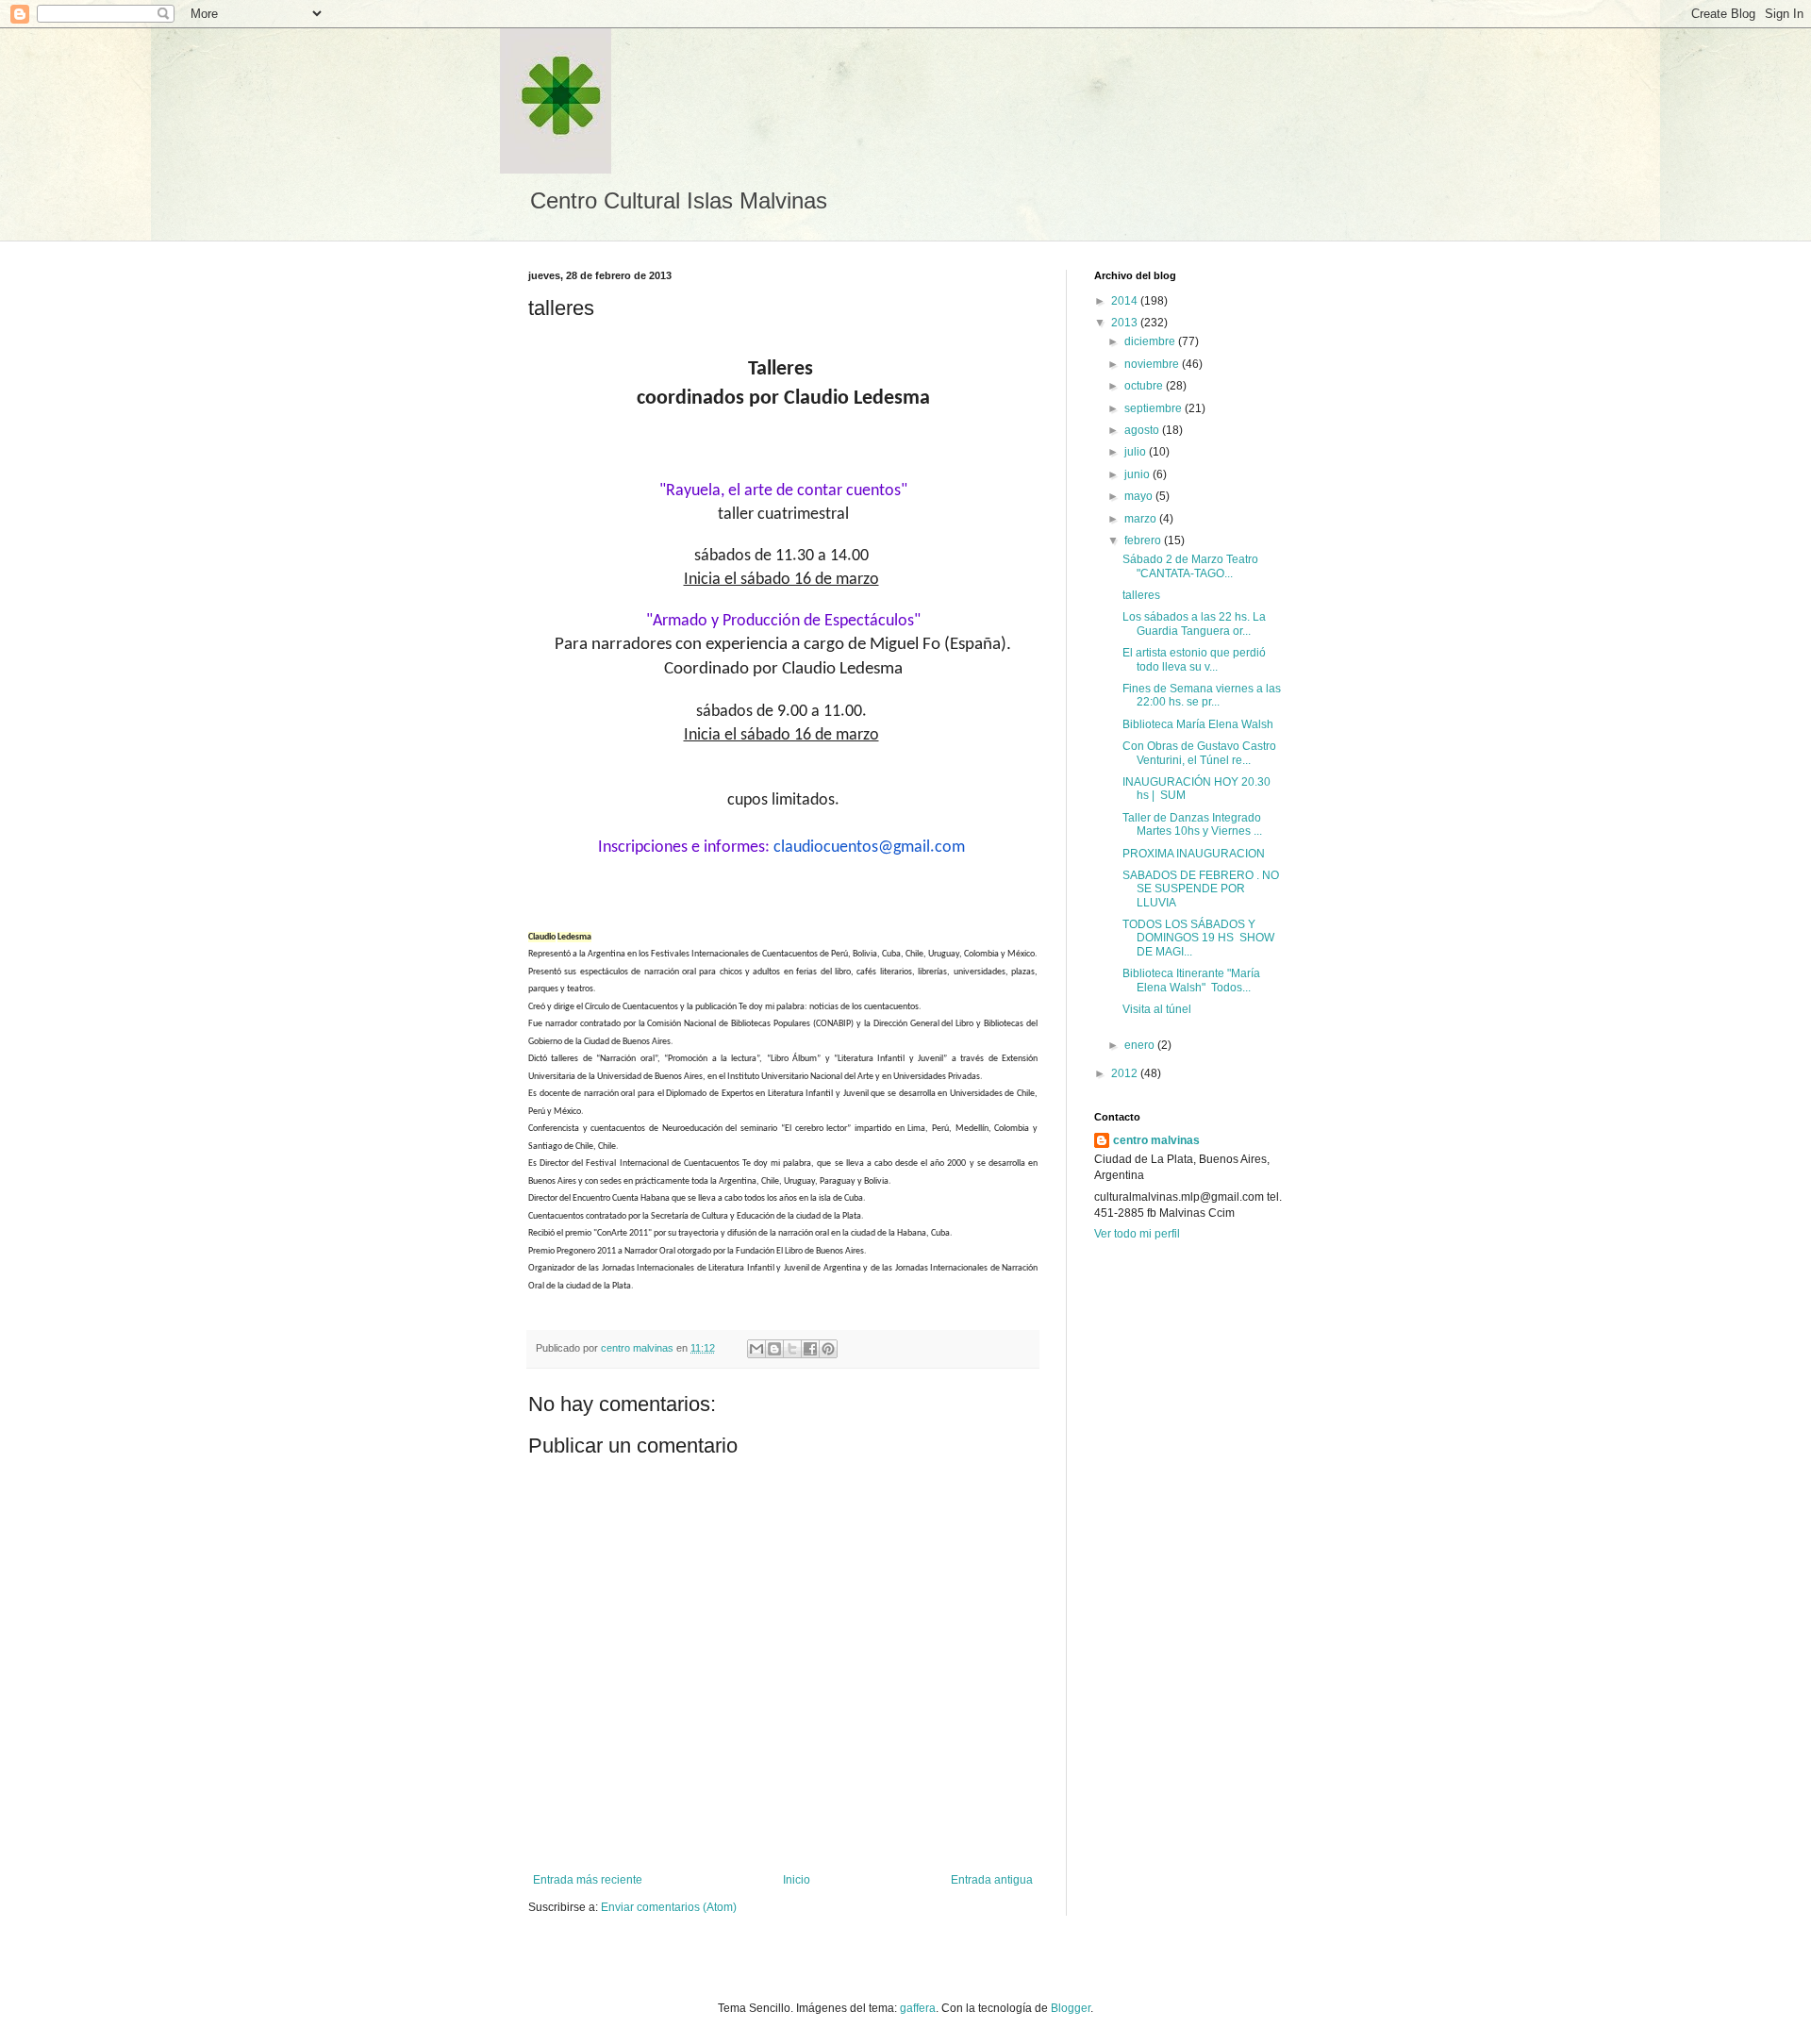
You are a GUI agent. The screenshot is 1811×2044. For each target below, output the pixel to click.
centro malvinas (1156, 1140)
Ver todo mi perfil (1137, 1234)
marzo (1142, 519)
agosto (1143, 430)
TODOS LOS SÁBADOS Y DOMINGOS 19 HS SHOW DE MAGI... (1198, 938)
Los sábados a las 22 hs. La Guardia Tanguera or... (1194, 623)
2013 (1126, 323)
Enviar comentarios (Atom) (669, 1907)
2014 (1126, 301)
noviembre (1153, 364)
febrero (1144, 540)
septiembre (1155, 408)
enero (1141, 1045)
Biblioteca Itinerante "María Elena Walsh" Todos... (1191, 980)
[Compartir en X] (792, 1349)
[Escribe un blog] (774, 1349)
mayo (1140, 496)
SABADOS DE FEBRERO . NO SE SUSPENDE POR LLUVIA (1201, 889)
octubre (1145, 386)
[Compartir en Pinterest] (828, 1349)
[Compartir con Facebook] (810, 1349)
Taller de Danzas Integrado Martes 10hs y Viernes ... (1192, 824)
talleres (1141, 595)
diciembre (1151, 341)
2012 (1126, 1073)
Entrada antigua (992, 1880)
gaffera (918, 2008)
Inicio (797, 1880)
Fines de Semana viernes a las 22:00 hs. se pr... (1202, 695)
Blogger (1071, 2008)
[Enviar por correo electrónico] (756, 1349)
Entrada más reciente (588, 1880)
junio (1138, 474)
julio (1137, 452)
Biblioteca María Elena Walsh (1198, 724)
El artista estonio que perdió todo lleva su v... (1194, 659)
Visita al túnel (1157, 1009)
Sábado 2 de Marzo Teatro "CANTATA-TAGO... (1190, 566)
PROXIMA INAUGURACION (1194, 854)
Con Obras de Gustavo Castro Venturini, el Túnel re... (1199, 753)
